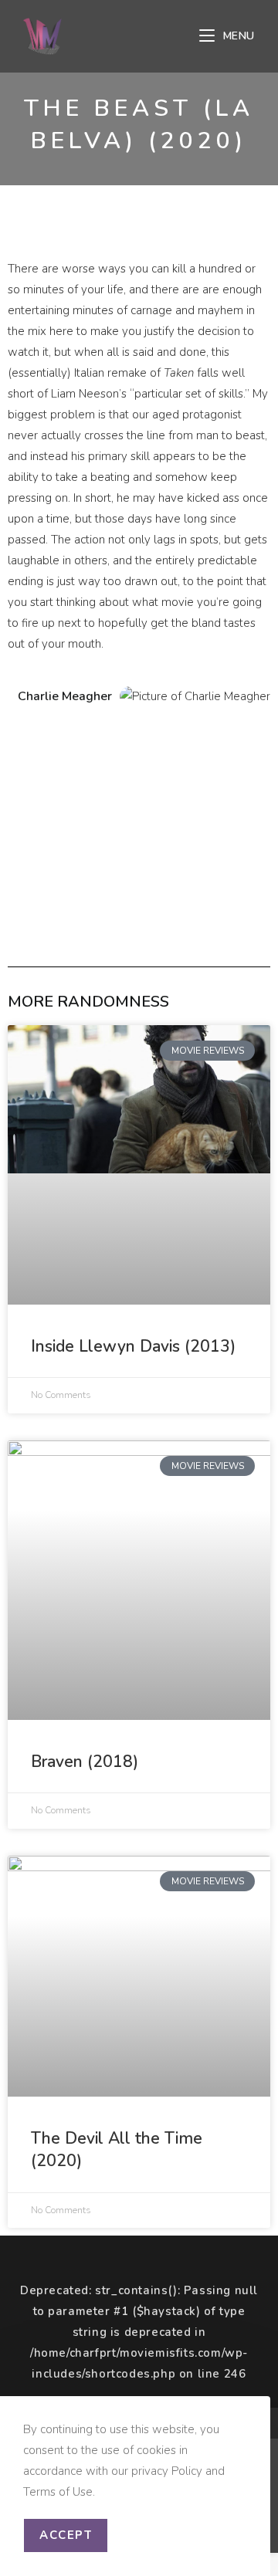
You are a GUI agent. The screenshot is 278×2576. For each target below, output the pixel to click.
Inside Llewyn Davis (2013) (133, 1346)
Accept (66, 2535)
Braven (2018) (85, 1762)
